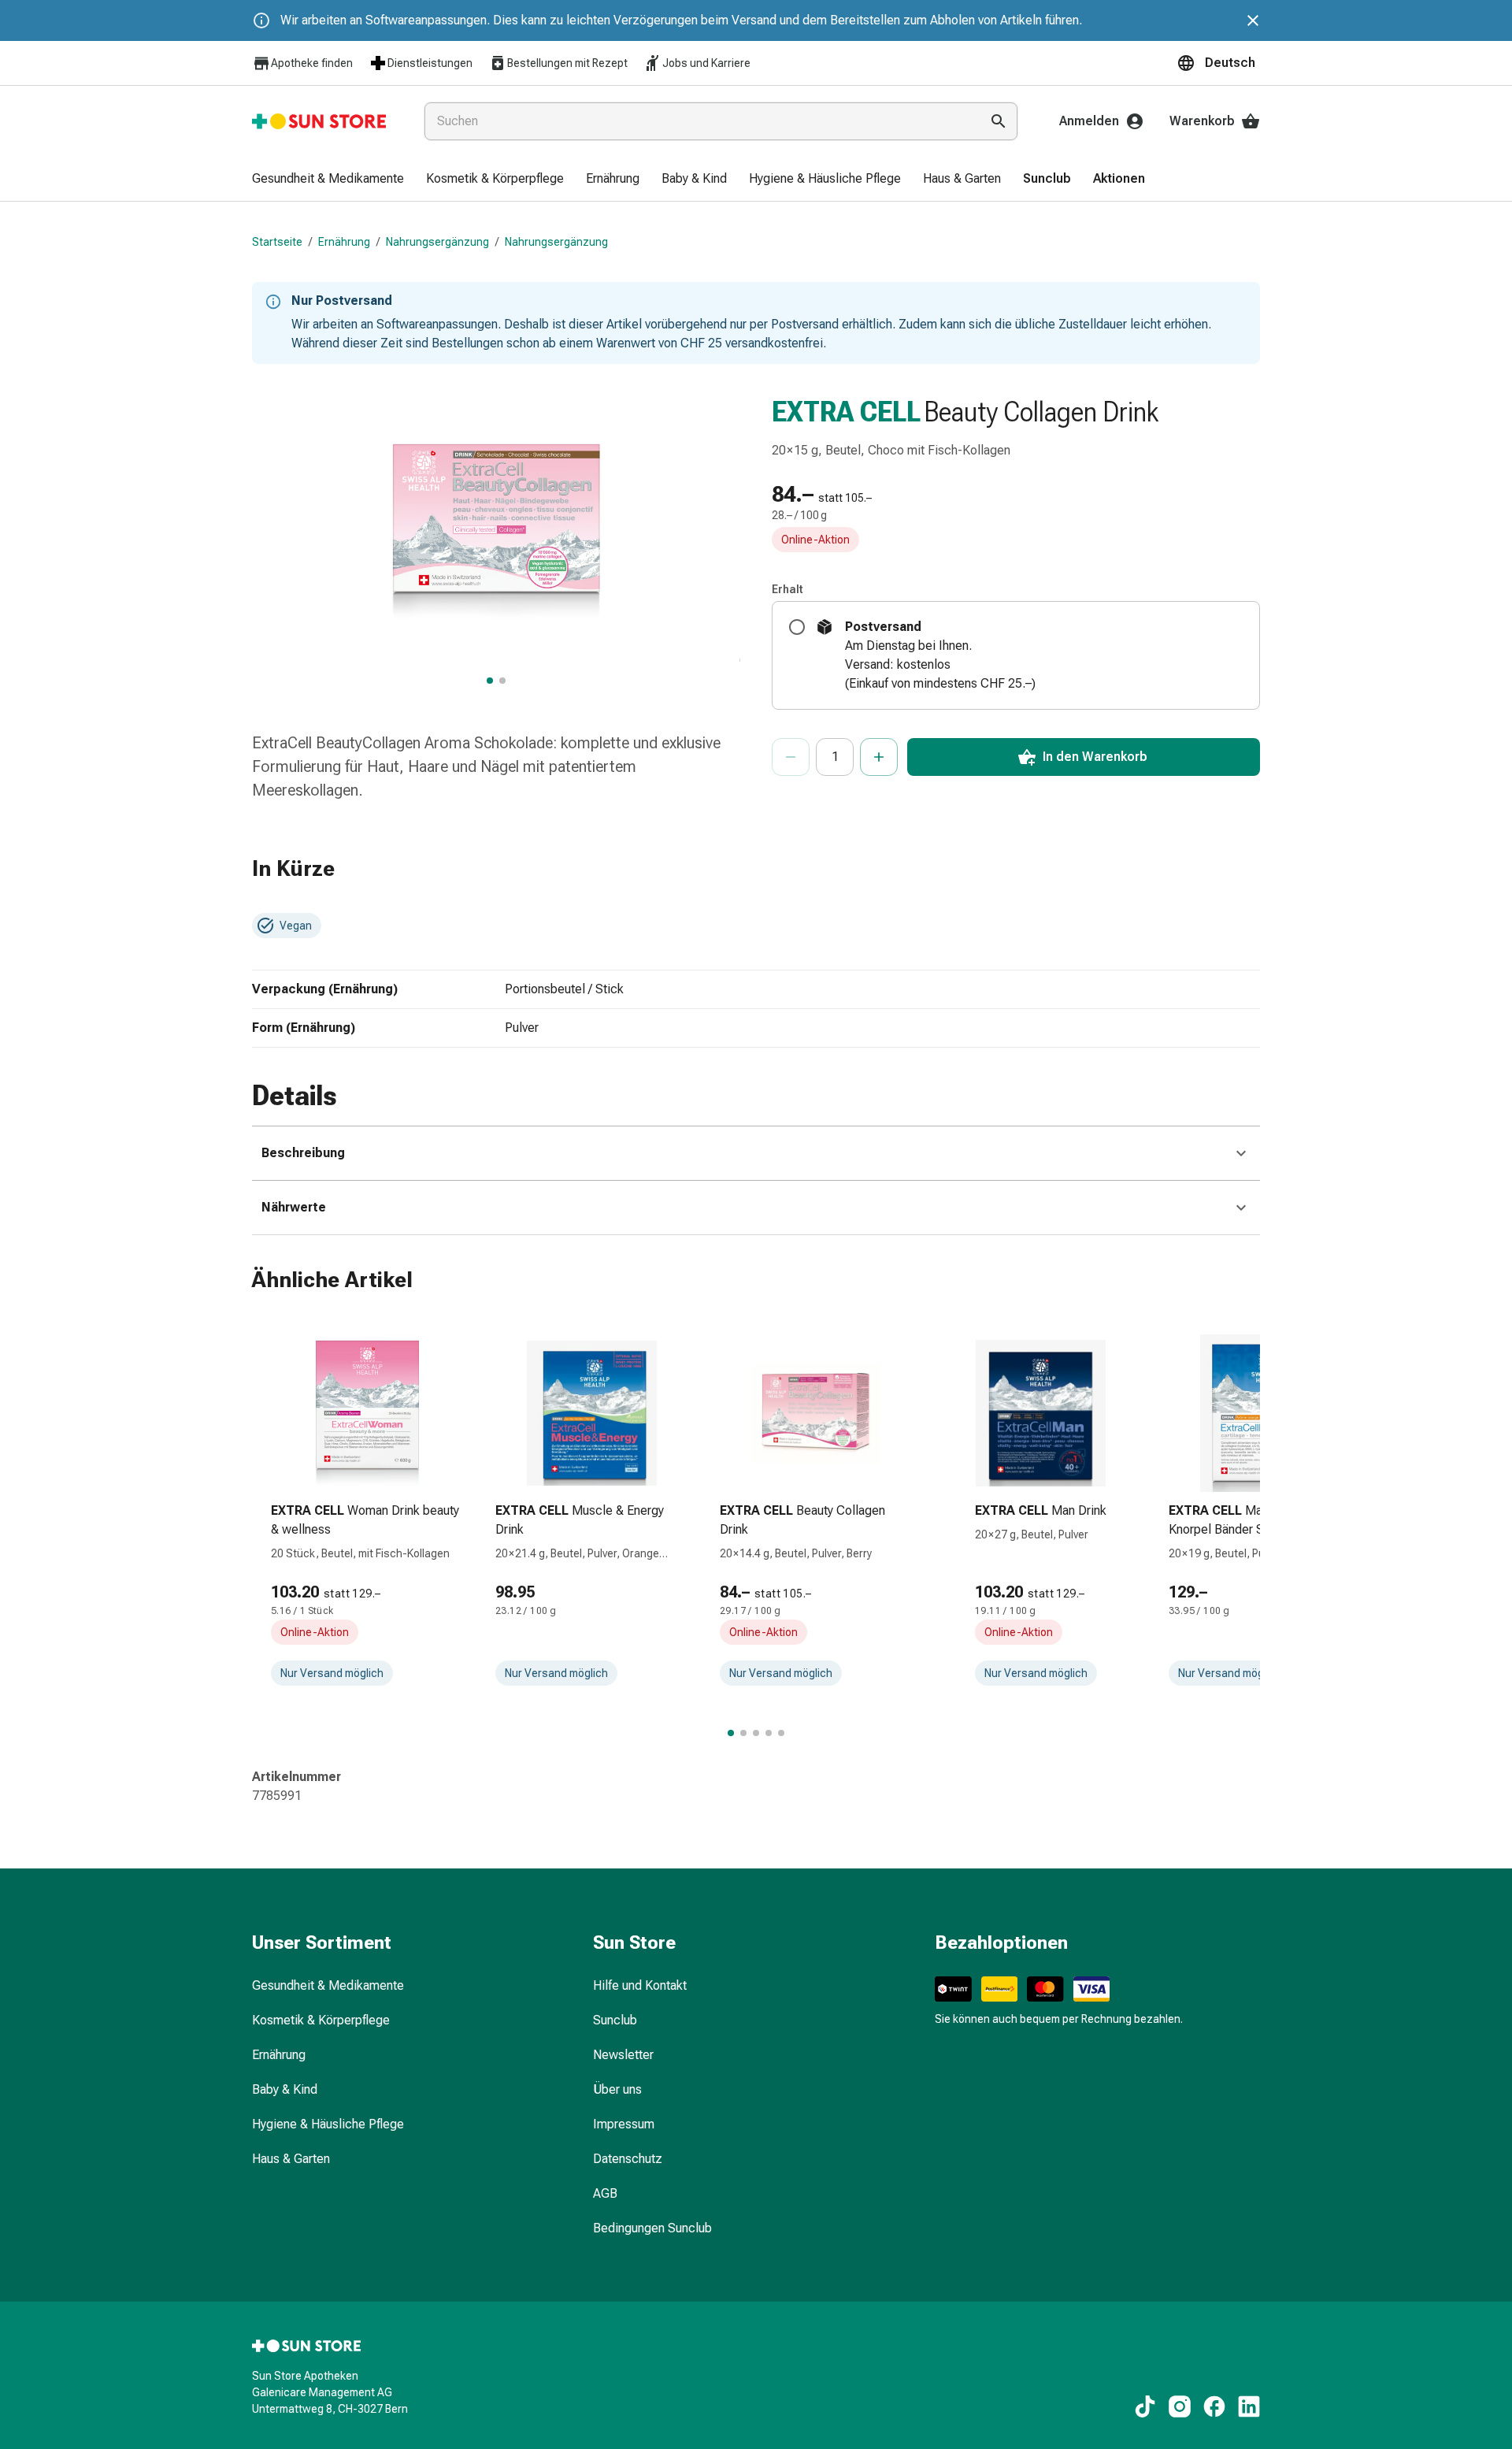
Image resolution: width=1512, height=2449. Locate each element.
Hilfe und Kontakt (640, 1985)
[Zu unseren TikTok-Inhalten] (1145, 2406)
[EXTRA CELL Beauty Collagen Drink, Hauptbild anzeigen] (490, 681)
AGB (605, 2193)
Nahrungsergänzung (437, 242)
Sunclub (615, 2020)
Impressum (624, 2124)
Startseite (277, 242)
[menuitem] (328, 180)
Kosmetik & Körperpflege (321, 2020)
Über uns (617, 2089)
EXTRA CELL (846, 412)
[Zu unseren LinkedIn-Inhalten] (1249, 2406)
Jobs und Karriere (706, 63)
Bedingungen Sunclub (652, 2228)
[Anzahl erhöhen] (879, 757)
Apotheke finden (312, 63)
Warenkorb (1202, 121)
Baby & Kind (285, 2089)
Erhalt (787, 589)
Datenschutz (628, 2159)
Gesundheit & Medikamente (328, 1985)
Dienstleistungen (430, 63)
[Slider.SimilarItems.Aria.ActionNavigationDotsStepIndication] (731, 1733)
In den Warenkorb (1095, 757)
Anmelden (1089, 121)
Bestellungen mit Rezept (567, 63)
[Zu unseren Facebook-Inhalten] (1214, 2406)
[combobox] (699, 121)
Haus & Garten (291, 2159)
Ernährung (344, 242)
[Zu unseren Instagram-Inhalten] (1180, 2406)
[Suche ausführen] (999, 121)
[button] (1218, 63)
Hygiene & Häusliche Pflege (328, 2124)
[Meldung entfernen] (1253, 20)
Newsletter (623, 2055)
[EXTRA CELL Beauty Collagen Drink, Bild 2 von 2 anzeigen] (502, 681)
